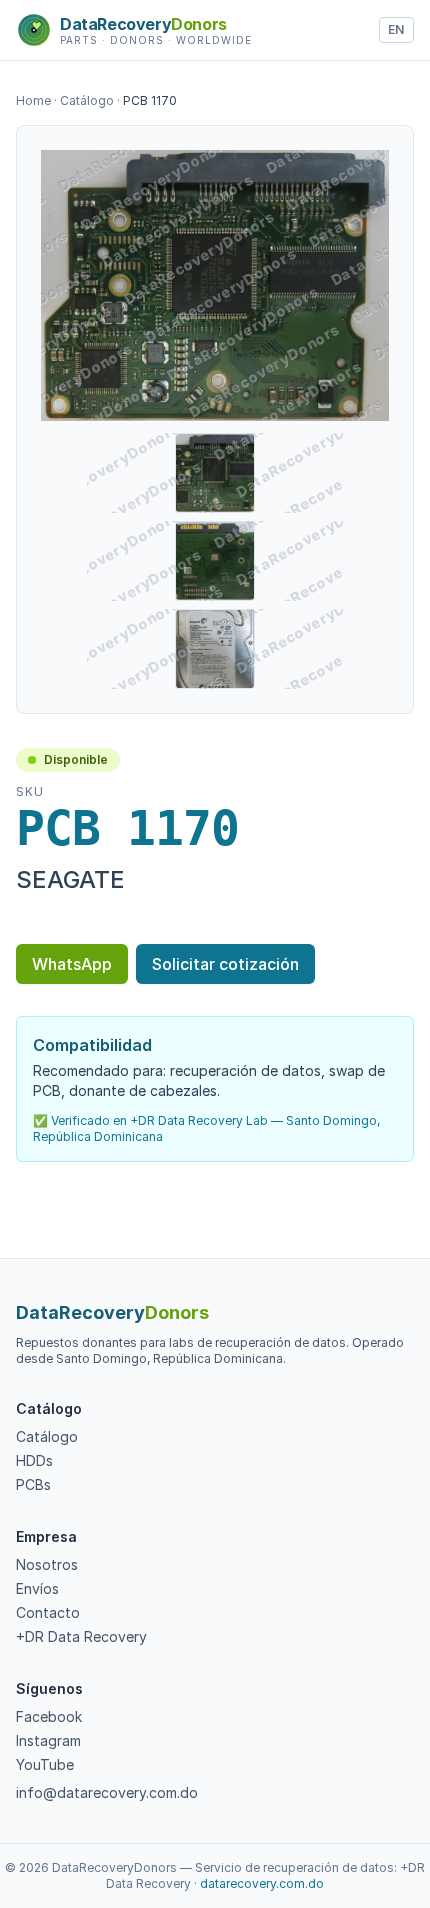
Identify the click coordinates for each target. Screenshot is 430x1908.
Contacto (48, 1612)
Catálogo (87, 100)
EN (396, 29)
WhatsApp (72, 964)
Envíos (37, 1588)
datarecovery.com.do (262, 1883)
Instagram (48, 1740)
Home (33, 100)
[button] (215, 285)
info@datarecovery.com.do (107, 1792)
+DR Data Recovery (81, 1636)
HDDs (34, 1460)
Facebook (49, 1716)
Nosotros (47, 1564)
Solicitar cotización (225, 964)
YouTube (45, 1764)
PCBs (33, 1484)
